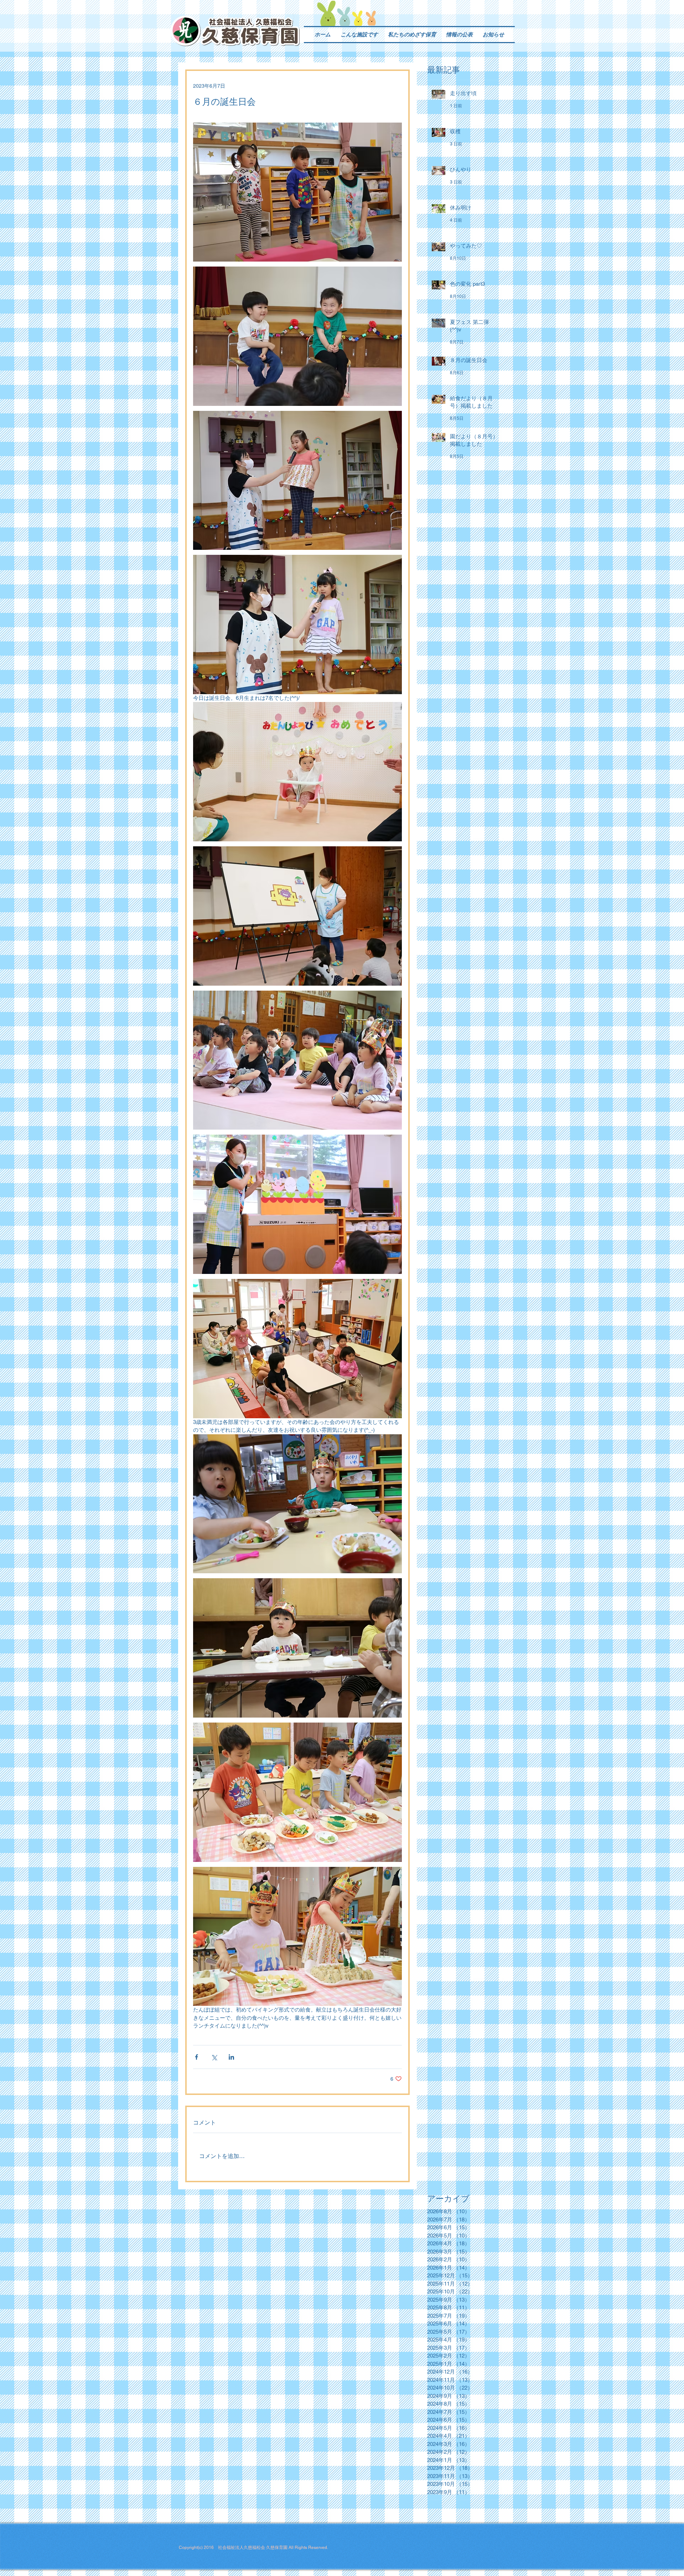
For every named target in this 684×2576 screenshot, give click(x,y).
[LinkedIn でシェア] (231, 2057)
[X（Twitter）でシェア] (214, 2057)
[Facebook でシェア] (196, 2057)
